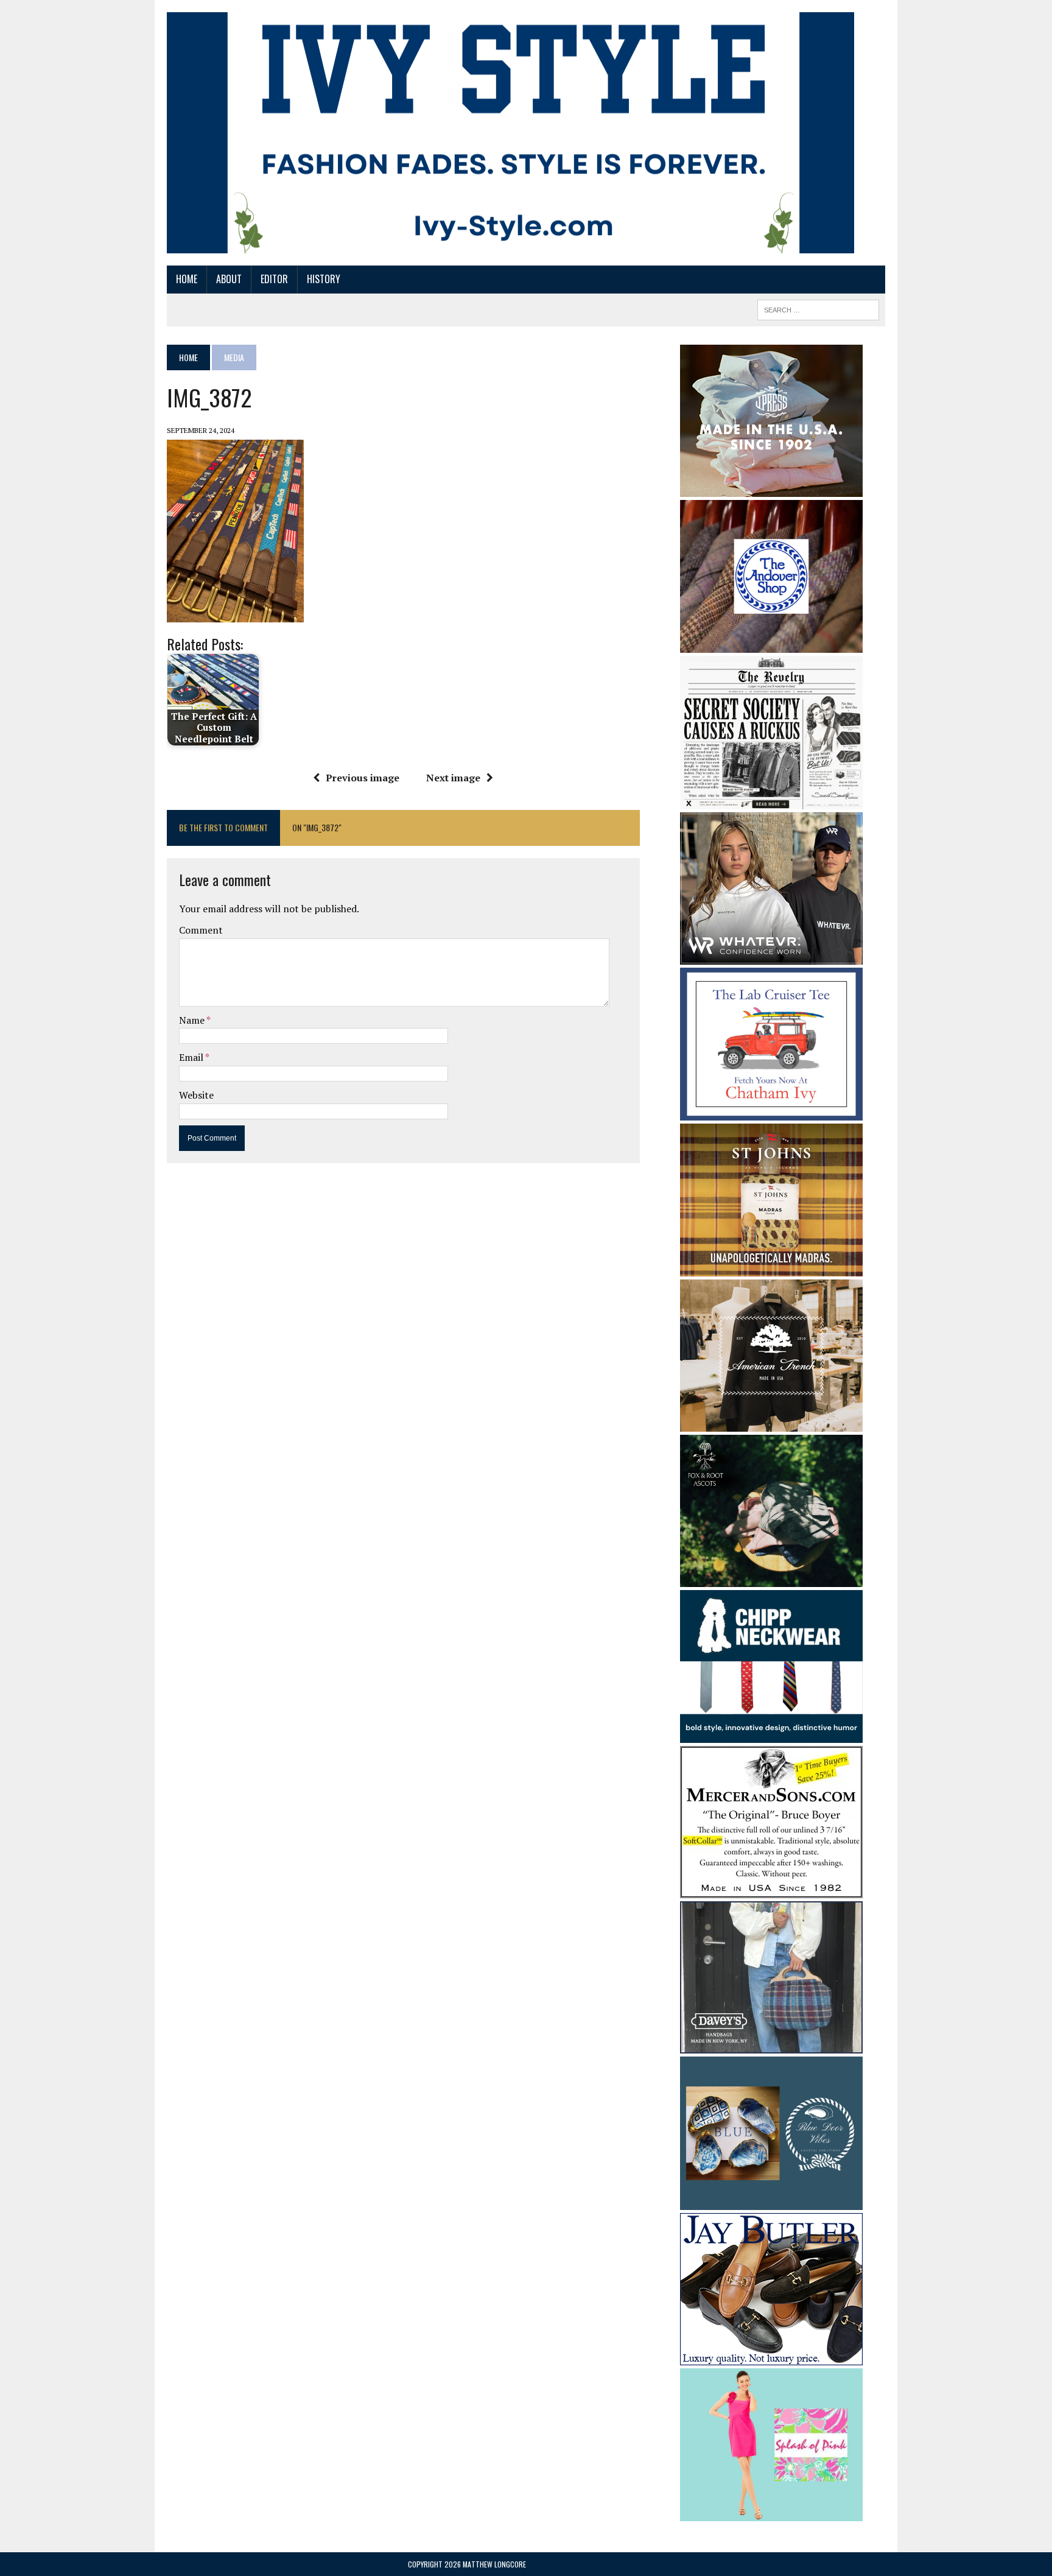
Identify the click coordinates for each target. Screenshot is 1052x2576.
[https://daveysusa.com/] (771, 2046)
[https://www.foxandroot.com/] (771, 1578)
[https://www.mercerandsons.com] (771, 1890)
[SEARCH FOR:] (818, 308)
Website (196, 1095)
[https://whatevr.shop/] (771, 956)
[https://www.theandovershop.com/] (771, 644)
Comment (201, 930)
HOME (187, 279)
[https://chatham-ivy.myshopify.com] (771, 1112)
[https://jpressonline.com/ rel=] (771, 488)
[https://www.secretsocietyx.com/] (771, 801)
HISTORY (324, 279)
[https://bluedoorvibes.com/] (771, 2201)
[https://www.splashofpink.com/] (771, 2513)
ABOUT (229, 279)
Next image (453, 778)
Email (192, 1057)
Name (193, 1020)
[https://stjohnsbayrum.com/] (771, 1268)
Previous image (363, 778)
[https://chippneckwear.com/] (771, 1735)
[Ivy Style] (510, 133)
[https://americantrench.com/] (771, 1423)
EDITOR (274, 279)
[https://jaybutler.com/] (771, 2357)
